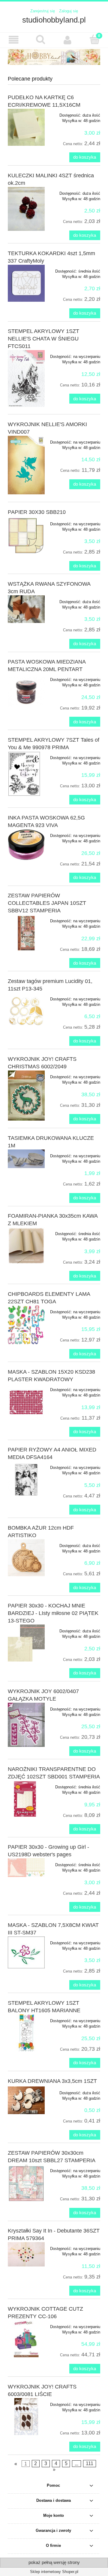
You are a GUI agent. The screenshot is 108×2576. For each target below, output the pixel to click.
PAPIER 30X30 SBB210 (37, 512)
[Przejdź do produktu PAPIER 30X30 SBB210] (26, 536)
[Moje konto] (67, 40)
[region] (54, 57)
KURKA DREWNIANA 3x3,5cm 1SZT (52, 2081)
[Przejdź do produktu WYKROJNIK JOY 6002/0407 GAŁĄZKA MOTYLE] (26, 1725)
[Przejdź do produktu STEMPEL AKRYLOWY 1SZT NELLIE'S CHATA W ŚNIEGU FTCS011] (26, 378)
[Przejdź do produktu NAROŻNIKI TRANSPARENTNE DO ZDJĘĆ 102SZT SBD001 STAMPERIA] (26, 1799)
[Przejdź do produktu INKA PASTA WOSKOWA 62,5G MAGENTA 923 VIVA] (26, 845)
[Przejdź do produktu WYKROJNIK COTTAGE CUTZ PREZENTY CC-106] (26, 2339)
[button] (13, 40)
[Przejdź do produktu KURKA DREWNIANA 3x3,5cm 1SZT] (26, 2100)
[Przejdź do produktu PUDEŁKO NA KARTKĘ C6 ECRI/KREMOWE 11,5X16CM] (26, 127)
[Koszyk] (94, 39)
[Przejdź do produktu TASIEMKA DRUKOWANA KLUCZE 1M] (26, 1159)
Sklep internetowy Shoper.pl (54, 2572)
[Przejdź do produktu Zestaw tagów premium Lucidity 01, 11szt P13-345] (26, 1011)
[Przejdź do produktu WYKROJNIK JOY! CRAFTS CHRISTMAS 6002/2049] (26, 1096)
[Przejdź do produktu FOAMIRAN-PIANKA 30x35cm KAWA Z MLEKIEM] (26, 1246)
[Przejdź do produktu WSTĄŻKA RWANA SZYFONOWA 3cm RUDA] (26, 609)
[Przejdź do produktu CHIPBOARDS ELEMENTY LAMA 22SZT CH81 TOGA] (26, 1325)
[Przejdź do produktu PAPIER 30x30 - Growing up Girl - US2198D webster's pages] (26, 1868)
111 (90, 2463)
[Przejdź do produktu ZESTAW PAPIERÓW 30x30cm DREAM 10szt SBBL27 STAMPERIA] (26, 2183)
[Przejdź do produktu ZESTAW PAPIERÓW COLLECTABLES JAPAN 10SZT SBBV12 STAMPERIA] (26, 933)
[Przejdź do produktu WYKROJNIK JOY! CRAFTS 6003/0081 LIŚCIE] (26, 2417)
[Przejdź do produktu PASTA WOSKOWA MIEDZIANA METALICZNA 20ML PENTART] (26, 692)
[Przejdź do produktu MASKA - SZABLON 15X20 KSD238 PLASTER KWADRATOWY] (26, 1402)
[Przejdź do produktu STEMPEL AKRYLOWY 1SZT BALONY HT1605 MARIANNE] (26, 2033)
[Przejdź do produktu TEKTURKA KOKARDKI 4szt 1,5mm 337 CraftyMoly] (26, 283)
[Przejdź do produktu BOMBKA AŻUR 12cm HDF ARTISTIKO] (26, 1558)
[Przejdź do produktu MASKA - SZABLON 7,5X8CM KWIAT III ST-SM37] (26, 1952)
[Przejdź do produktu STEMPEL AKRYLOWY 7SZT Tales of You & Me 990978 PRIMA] (26, 774)
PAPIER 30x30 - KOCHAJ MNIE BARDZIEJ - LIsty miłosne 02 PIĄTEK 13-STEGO (53, 1613)
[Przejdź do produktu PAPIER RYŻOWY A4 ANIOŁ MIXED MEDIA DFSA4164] (26, 1480)
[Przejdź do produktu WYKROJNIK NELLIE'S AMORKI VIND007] (26, 465)
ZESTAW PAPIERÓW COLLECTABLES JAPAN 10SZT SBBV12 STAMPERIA (47, 903)
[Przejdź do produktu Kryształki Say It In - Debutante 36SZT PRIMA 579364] (26, 2254)
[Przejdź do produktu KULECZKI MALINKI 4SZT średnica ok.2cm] (26, 209)
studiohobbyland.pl (54, 20)
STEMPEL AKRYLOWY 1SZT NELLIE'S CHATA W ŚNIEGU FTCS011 (43, 339)
